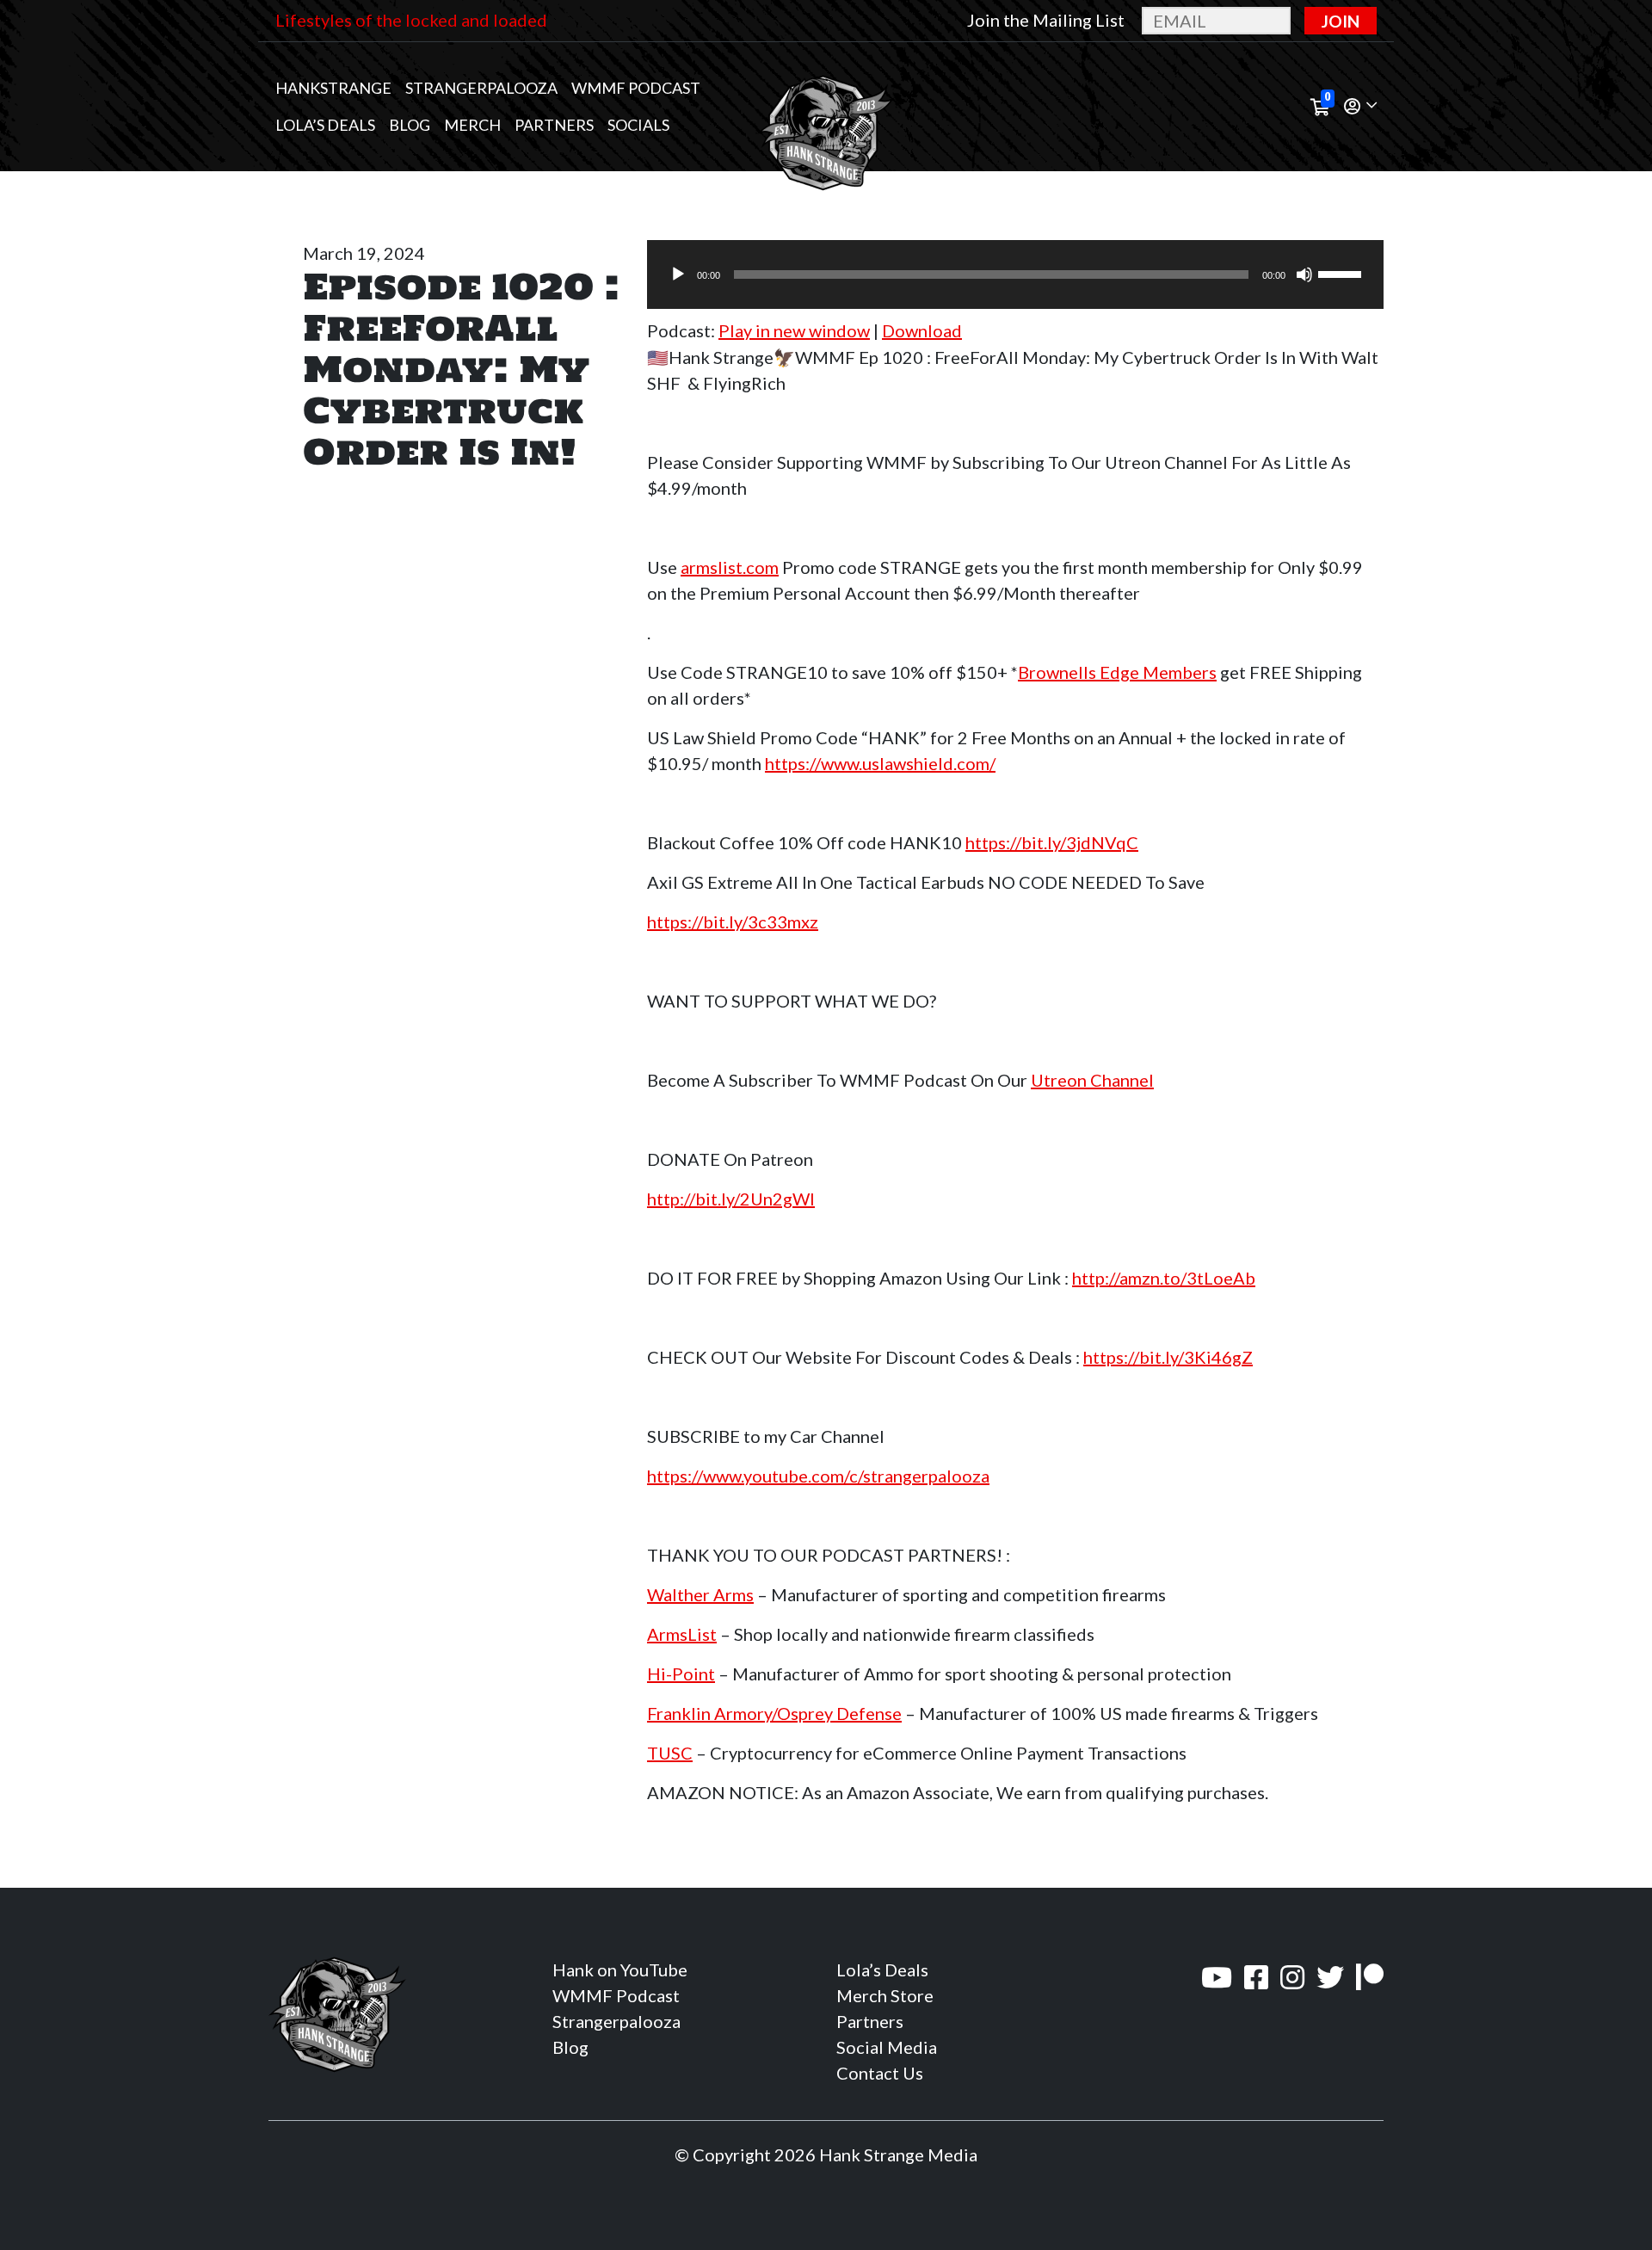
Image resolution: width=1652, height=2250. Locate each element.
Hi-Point (681, 1674)
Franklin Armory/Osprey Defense (774, 1713)
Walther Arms (700, 1594)
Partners (554, 125)
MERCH (472, 125)
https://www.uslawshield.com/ (880, 763)
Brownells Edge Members (1117, 672)
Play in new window (794, 330)
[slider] (1342, 273)
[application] (1015, 274)
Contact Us (880, 2073)
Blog (410, 125)
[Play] (678, 274)
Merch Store (885, 1995)
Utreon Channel (1092, 1080)
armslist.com (730, 567)
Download (922, 330)
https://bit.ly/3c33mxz (733, 922)
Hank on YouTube (620, 1970)
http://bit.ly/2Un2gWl (731, 1199)
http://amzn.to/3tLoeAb (1164, 1278)
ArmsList (682, 1634)
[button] (1360, 107)
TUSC (670, 1753)
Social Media (887, 2047)
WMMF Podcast (636, 88)
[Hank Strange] (826, 107)
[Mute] (1304, 274)
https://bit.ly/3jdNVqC (1052, 842)
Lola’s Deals (325, 125)
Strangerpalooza (481, 88)
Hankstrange (333, 88)
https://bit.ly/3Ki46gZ (1168, 1357)
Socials (638, 125)
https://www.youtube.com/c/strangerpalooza (818, 1476)
